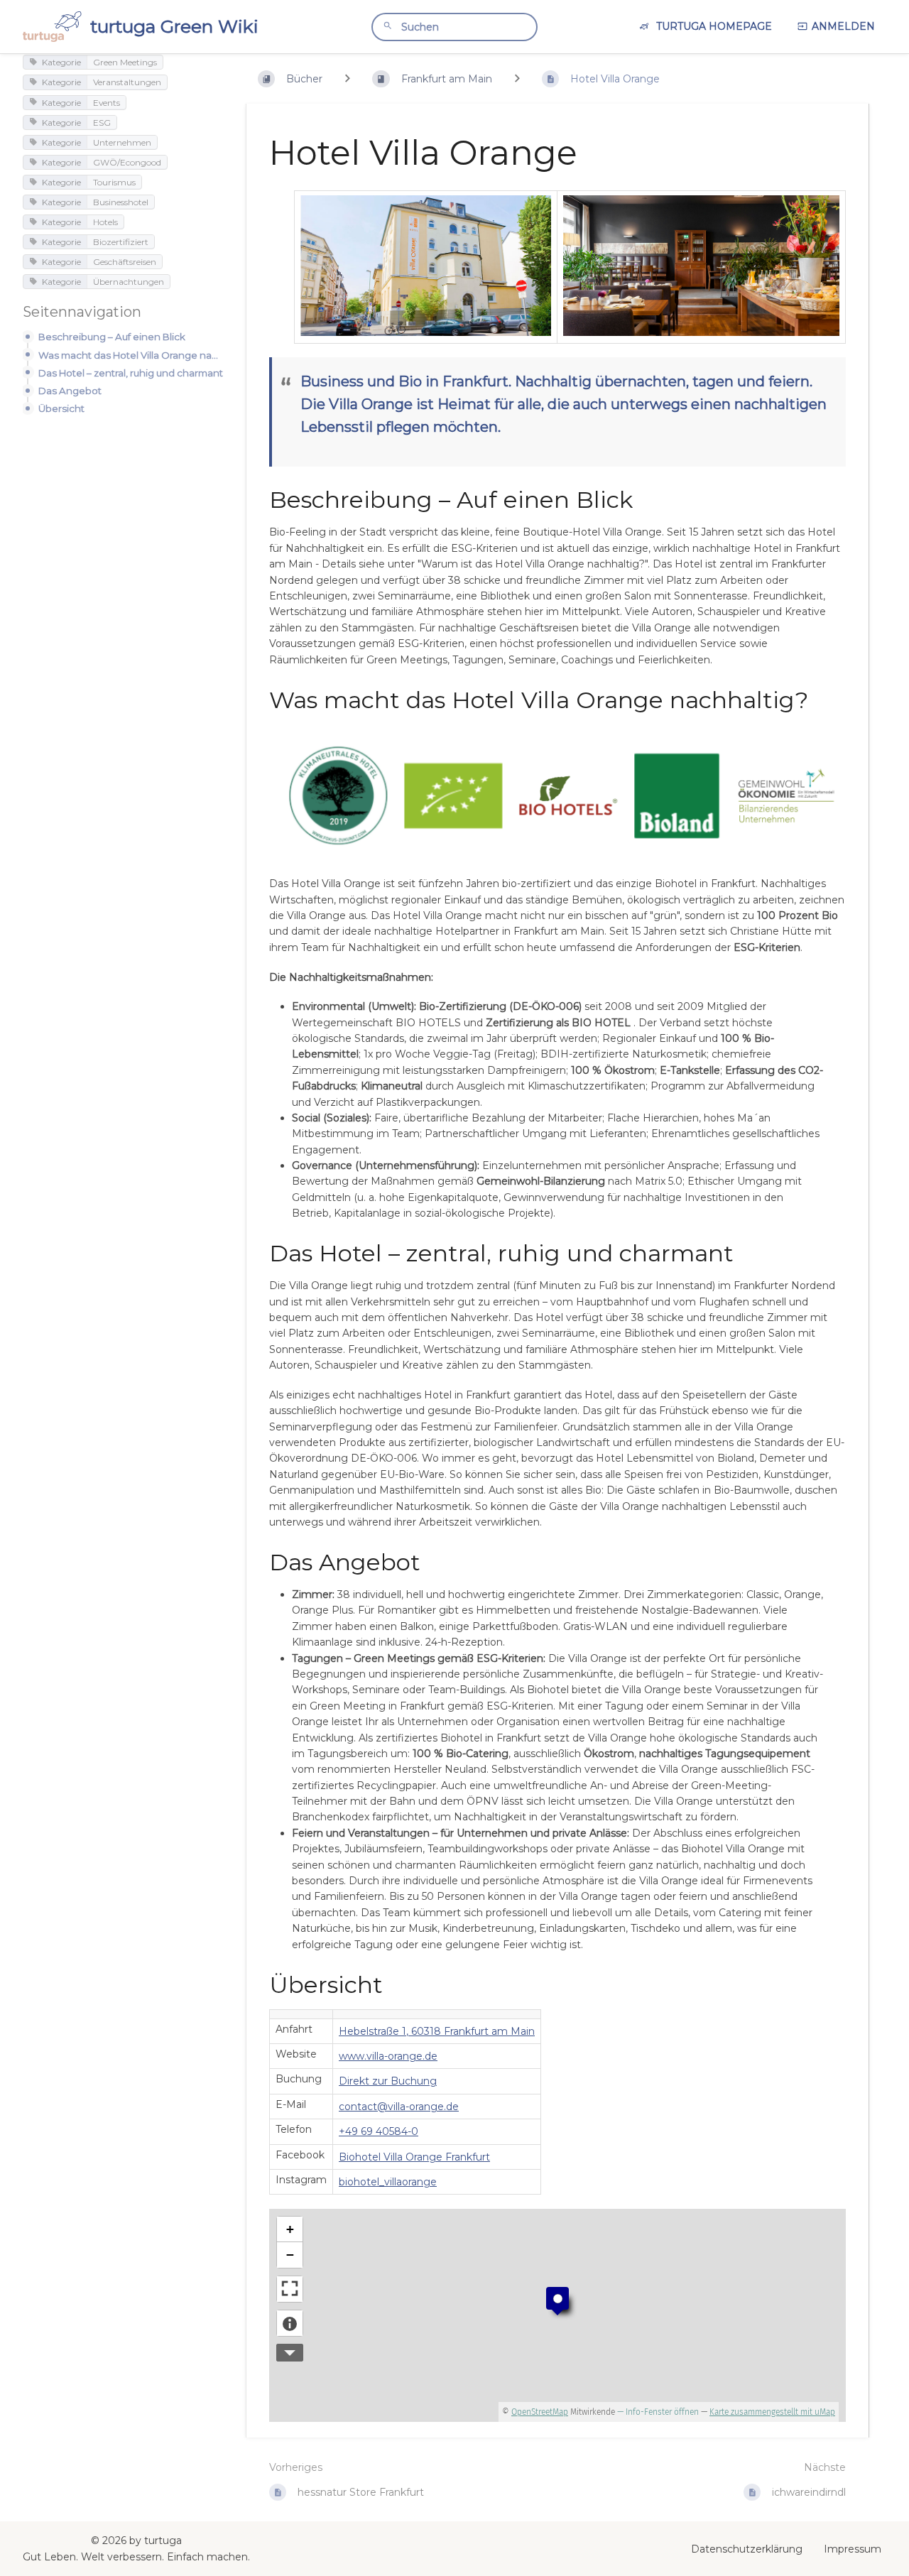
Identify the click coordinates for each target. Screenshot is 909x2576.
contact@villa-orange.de (399, 2107)
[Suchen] (388, 26)
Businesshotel (121, 201)
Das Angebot (70, 391)
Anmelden (843, 26)
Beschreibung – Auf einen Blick (112, 337)
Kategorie (61, 62)
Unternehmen (122, 142)
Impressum (853, 2549)
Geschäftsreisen (125, 261)
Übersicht (61, 408)
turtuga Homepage (713, 26)
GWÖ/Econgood (127, 162)
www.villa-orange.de (388, 2056)
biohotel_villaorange (388, 2182)
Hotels (105, 221)
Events (107, 102)
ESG (102, 122)
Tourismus (114, 181)
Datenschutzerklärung (747, 2549)
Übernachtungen (129, 282)
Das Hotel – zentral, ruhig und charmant (131, 373)
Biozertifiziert (121, 241)
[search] (454, 27)
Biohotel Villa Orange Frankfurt (414, 2157)
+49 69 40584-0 (379, 2131)
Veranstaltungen (127, 82)
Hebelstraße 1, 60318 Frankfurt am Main (437, 2031)
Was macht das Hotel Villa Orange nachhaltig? (131, 355)
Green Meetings (125, 62)
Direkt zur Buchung (388, 2081)
